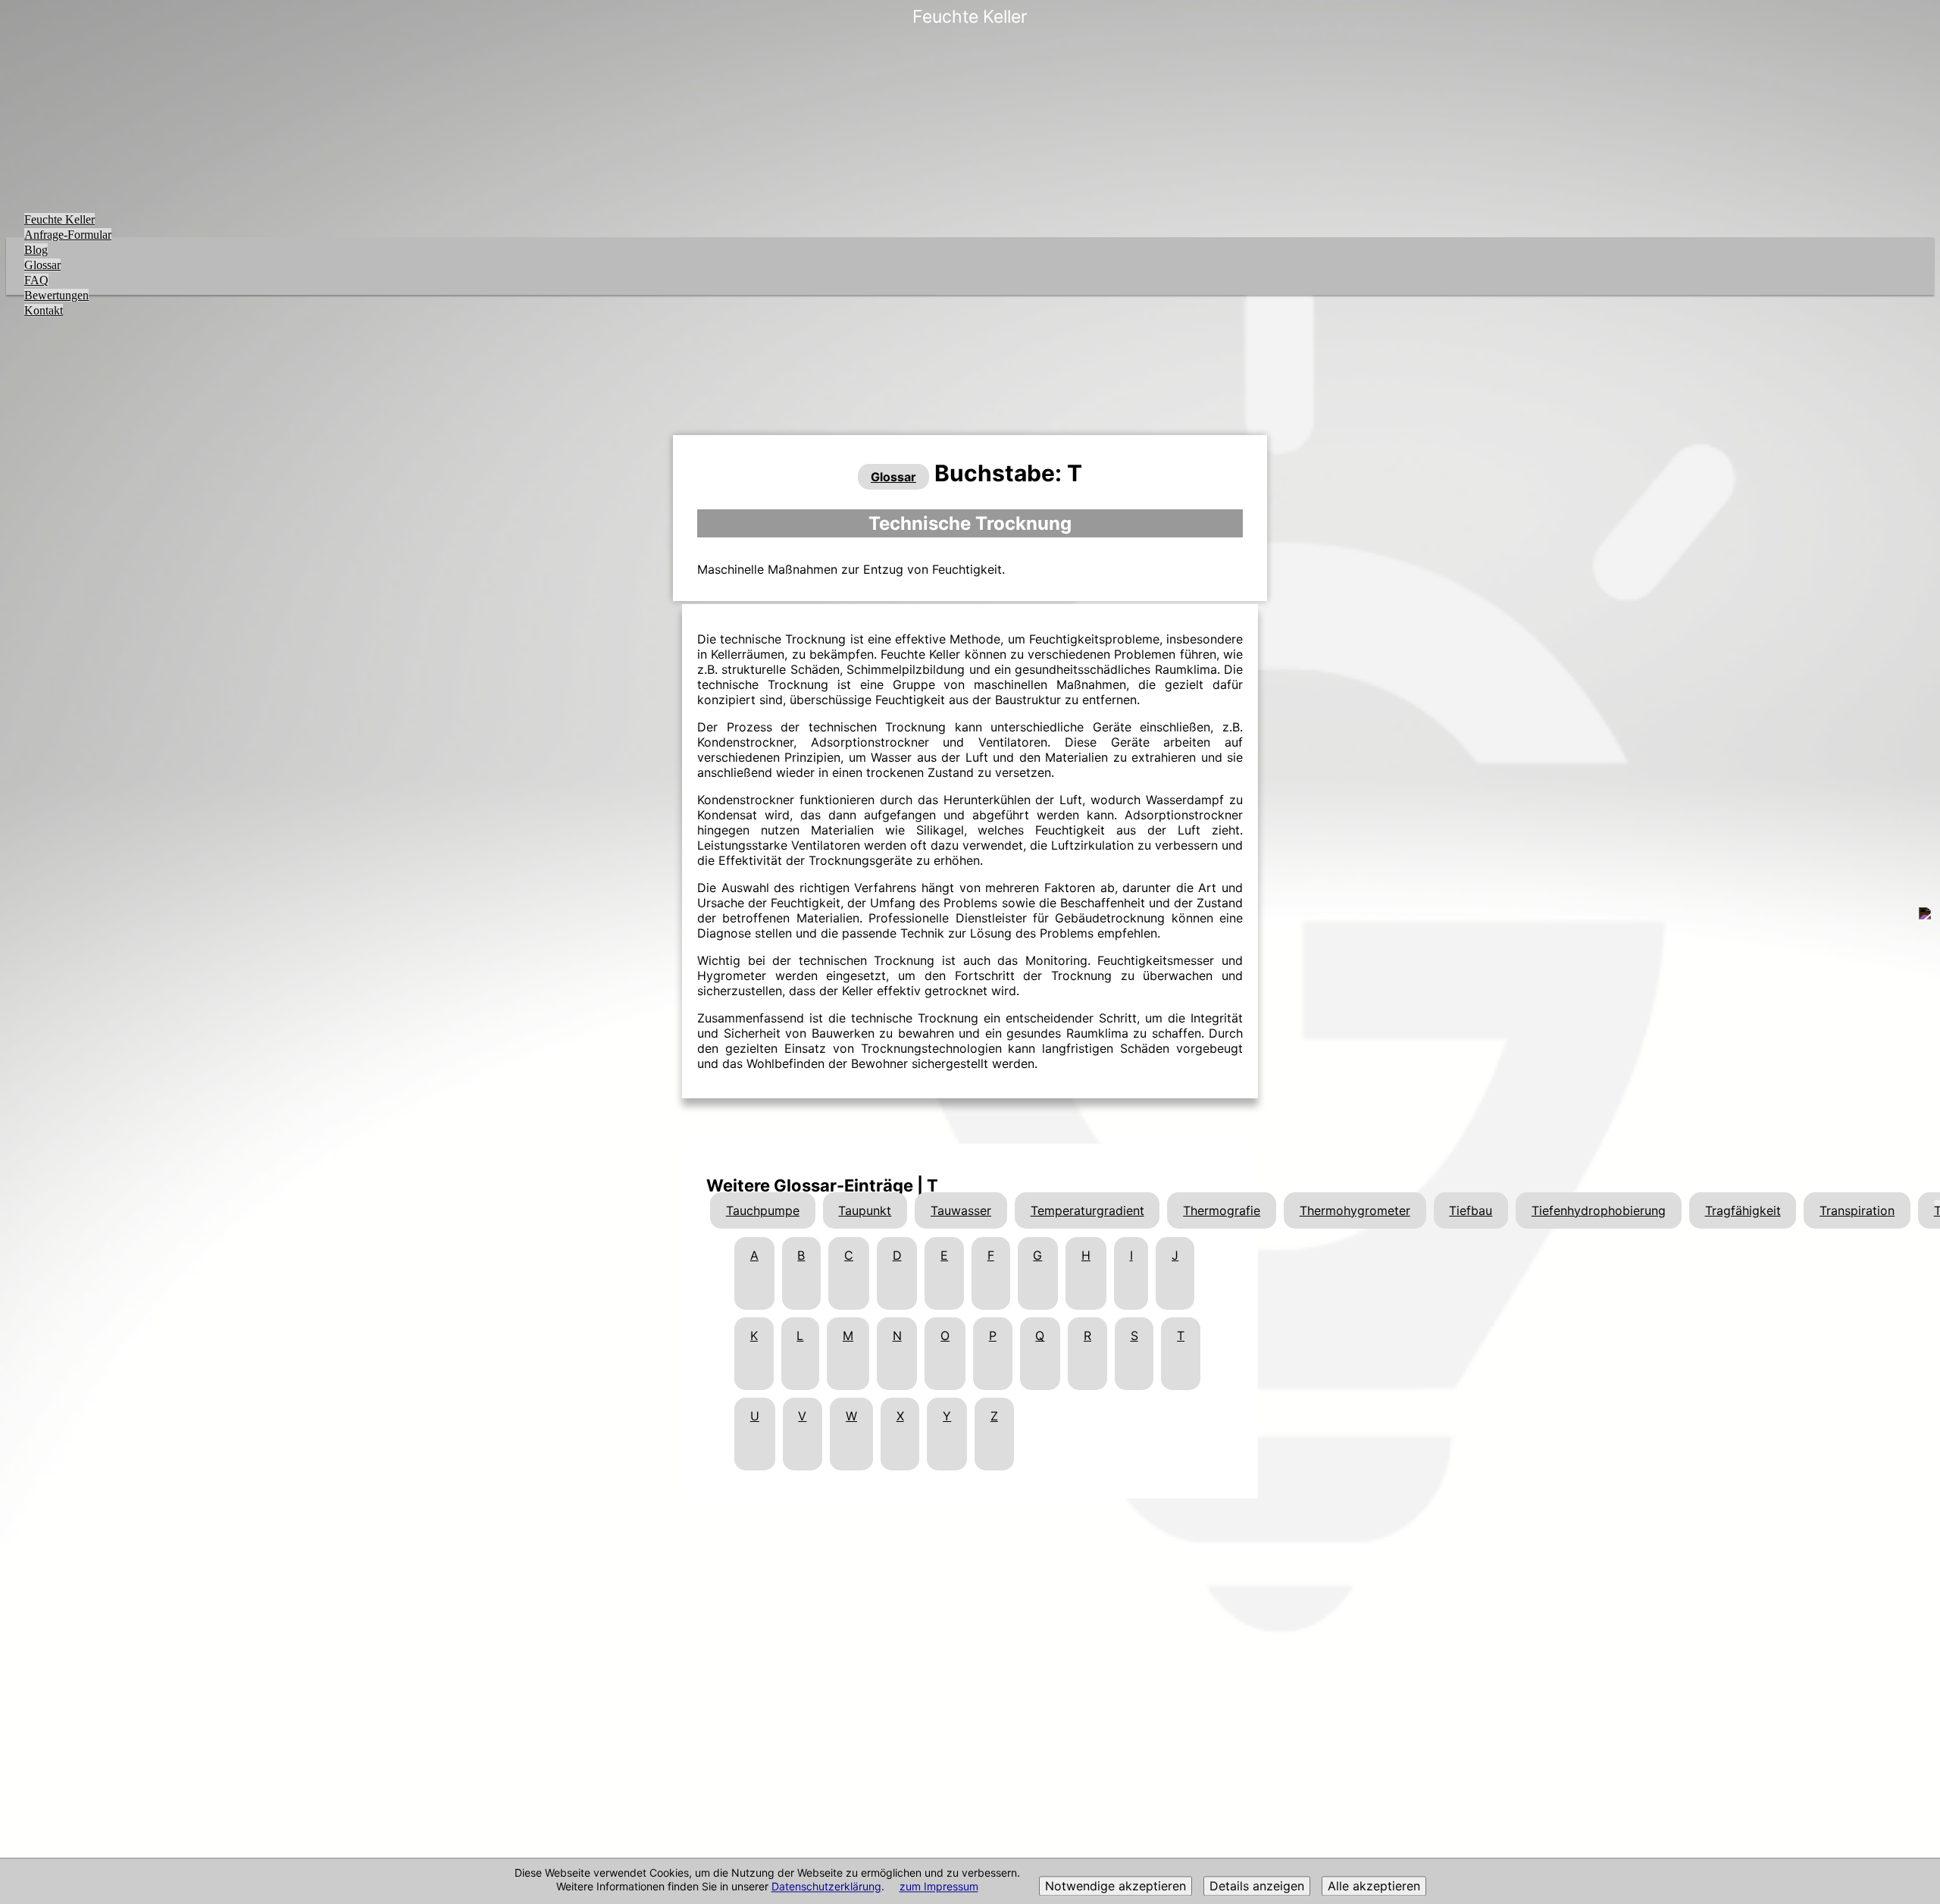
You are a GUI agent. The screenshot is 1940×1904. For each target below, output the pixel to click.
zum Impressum (939, 1887)
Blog (36, 250)
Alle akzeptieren (1374, 1887)
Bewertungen (56, 295)
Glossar (42, 265)
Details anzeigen (1257, 1887)
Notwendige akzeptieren (1115, 1887)
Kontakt (44, 310)
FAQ (36, 280)
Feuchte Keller (59, 219)
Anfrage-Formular (68, 235)
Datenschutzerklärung (826, 1887)
